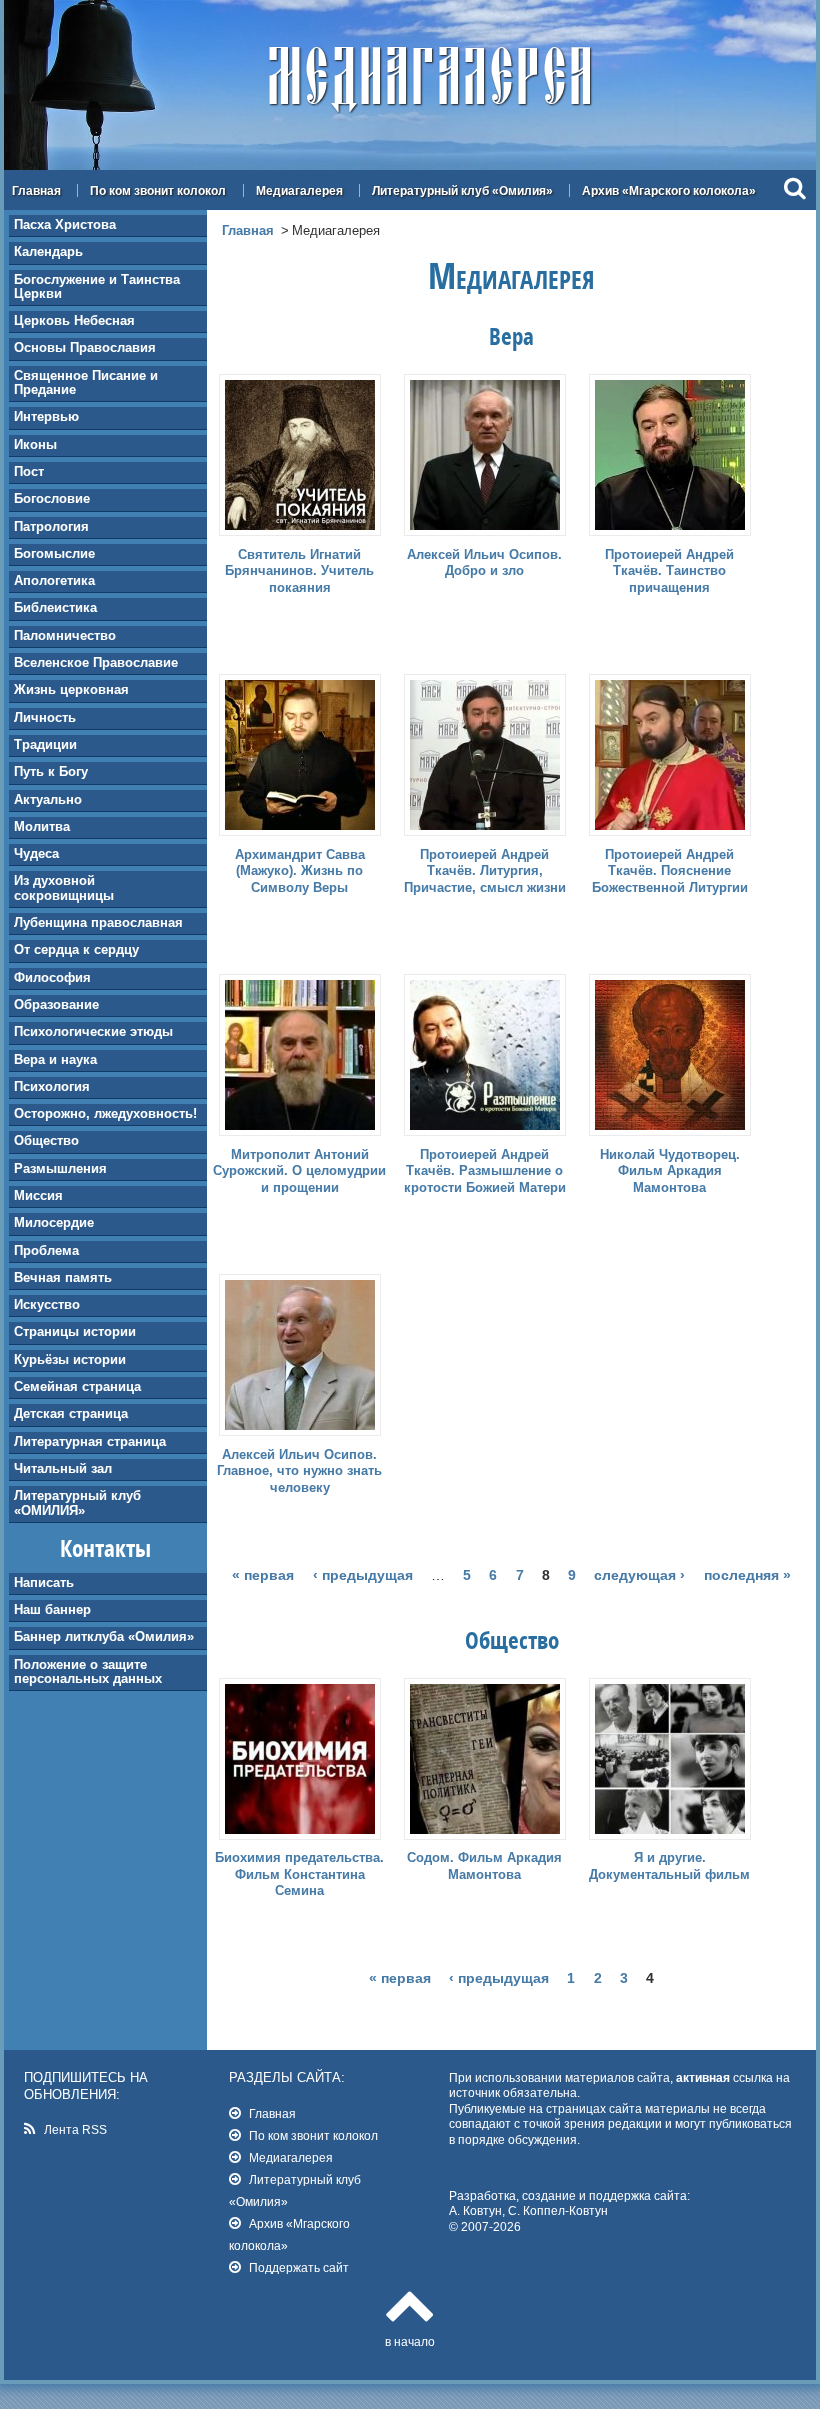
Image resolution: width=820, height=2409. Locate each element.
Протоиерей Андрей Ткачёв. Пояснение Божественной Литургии (670, 871)
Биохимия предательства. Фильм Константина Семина (299, 1874)
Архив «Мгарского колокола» (669, 190)
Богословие (52, 498)
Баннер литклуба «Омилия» (104, 1636)
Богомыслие (54, 553)
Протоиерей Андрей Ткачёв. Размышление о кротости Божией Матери (485, 1171)
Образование (56, 1004)
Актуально (48, 799)
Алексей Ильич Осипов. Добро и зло (484, 563)
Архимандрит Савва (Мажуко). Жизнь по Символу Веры (300, 871)
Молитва (42, 826)
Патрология (51, 526)
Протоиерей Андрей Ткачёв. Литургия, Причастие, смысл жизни (485, 871)
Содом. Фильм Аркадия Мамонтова (484, 1866)
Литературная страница (90, 1441)
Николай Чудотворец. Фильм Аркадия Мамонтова (670, 1171)
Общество (46, 1140)
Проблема (46, 1250)
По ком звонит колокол (158, 190)
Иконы (35, 444)
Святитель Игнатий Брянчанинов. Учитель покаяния (299, 571)
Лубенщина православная (98, 922)
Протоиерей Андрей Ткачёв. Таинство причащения (669, 571)
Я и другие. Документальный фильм (669, 1866)
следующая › (639, 1575)
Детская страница (71, 1413)
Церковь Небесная (74, 320)
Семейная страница (77, 1386)
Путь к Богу (51, 771)
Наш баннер (52, 1609)
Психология (52, 1086)
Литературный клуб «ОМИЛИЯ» (77, 1502)
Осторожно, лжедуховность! (105, 1113)
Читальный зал (63, 1468)
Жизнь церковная (71, 689)
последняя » (747, 1575)
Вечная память (63, 1277)
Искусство (47, 1304)
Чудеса (36, 853)
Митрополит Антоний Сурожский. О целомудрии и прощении (299, 1171)
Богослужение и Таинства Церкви (97, 286)
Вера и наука (55, 1059)
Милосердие (54, 1222)
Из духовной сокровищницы (64, 887)
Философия (52, 977)
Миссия (38, 1195)
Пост (29, 471)
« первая (263, 1575)
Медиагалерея (299, 190)
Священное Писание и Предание (86, 382)
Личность (45, 717)
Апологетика (54, 580)
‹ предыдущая (363, 1575)
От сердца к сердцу (76, 949)
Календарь (48, 251)
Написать (44, 1582)
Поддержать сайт (299, 2267)
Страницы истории (75, 1331)
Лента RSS (75, 2129)
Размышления (60, 1168)
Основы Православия (85, 347)
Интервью (46, 416)
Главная (36, 190)
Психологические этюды (93, 1031)
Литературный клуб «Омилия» (462, 190)
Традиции (45, 744)
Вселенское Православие (96, 662)
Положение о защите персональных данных (88, 1671)
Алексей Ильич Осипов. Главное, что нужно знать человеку (299, 1471)
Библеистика (55, 607)
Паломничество (65, 635)
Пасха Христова (65, 224)
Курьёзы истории (70, 1359)
